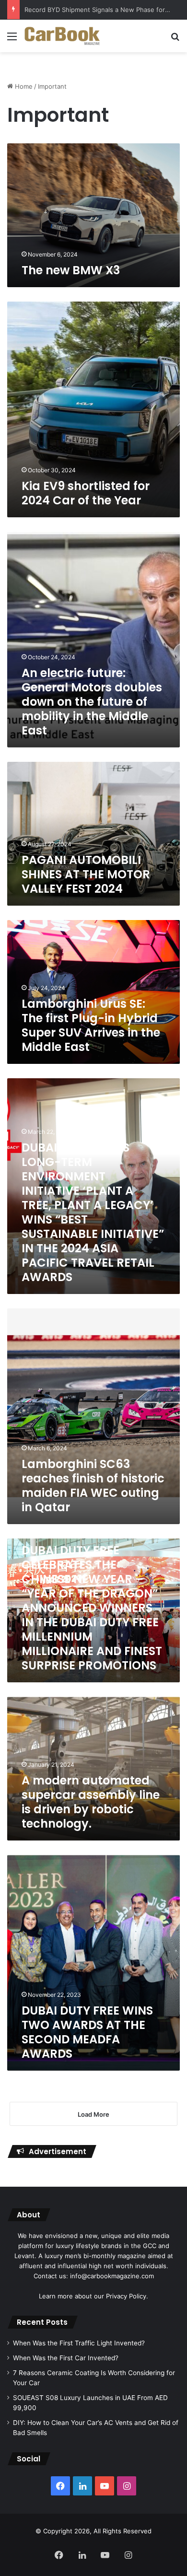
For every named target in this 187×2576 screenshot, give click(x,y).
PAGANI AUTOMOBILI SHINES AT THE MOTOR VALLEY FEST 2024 (86, 874)
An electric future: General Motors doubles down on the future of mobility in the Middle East (92, 702)
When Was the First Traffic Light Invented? (79, 2343)
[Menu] (12, 40)
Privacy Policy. (127, 2296)
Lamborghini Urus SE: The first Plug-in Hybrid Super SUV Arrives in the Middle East (91, 1025)
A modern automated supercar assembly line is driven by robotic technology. (91, 1802)
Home (23, 86)
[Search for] (175, 40)
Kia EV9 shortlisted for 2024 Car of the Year (86, 493)
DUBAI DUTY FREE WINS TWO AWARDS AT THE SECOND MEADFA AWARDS (87, 2032)
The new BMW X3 (71, 270)
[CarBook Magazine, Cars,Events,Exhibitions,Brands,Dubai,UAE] (62, 36)
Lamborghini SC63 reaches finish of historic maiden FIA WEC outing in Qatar (93, 1486)
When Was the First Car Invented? (66, 2358)
